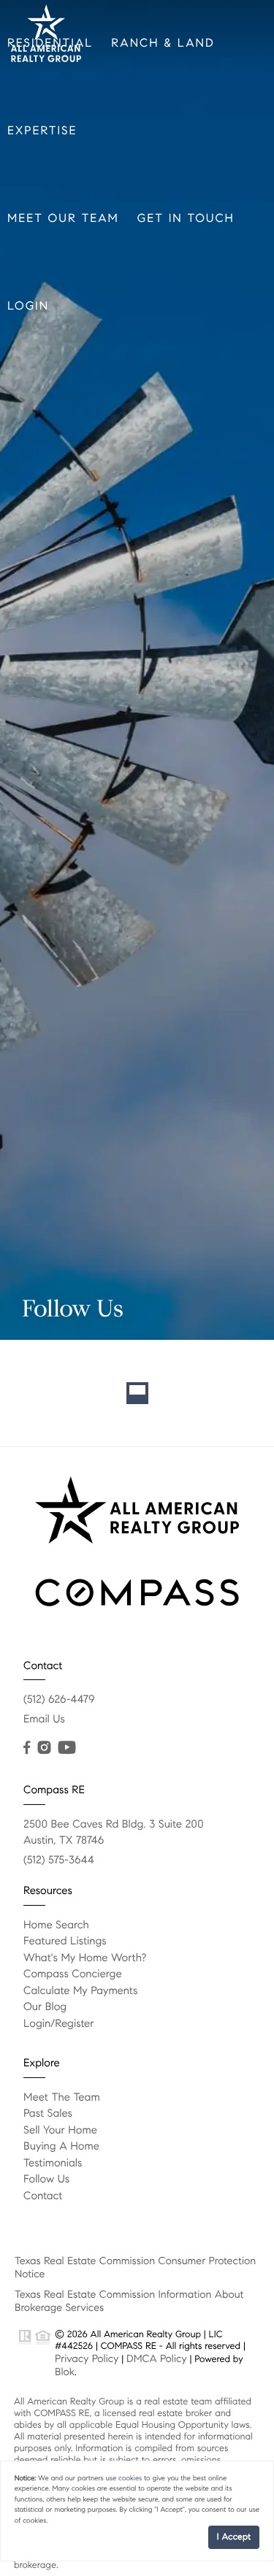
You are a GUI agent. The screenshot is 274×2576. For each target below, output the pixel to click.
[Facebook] (27, 1748)
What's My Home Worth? (85, 1958)
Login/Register (59, 2024)
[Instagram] (44, 1748)
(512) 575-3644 (59, 1860)
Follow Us (46, 2180)
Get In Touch (186, 219)
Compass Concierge (73, 1974)
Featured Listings (65, 1941)
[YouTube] (66, 1748)
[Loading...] (137, 1393)
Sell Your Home (60, 2131)
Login (28, 306)
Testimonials (53, 2163)
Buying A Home (61, 2147)
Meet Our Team (63, 219)
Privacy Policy (87, 2358)
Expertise (42, 131)
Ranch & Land (163, 43)
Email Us (44, 1720)
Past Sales (48, 2114)
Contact (43, 2196)
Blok (65, 2372)
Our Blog (45, 2007)
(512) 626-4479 (59, 1700)
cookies (130, 2478)
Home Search (56, 1925)
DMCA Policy (157, 2358)
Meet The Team (62, 2098)
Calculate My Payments (80, 1991)
